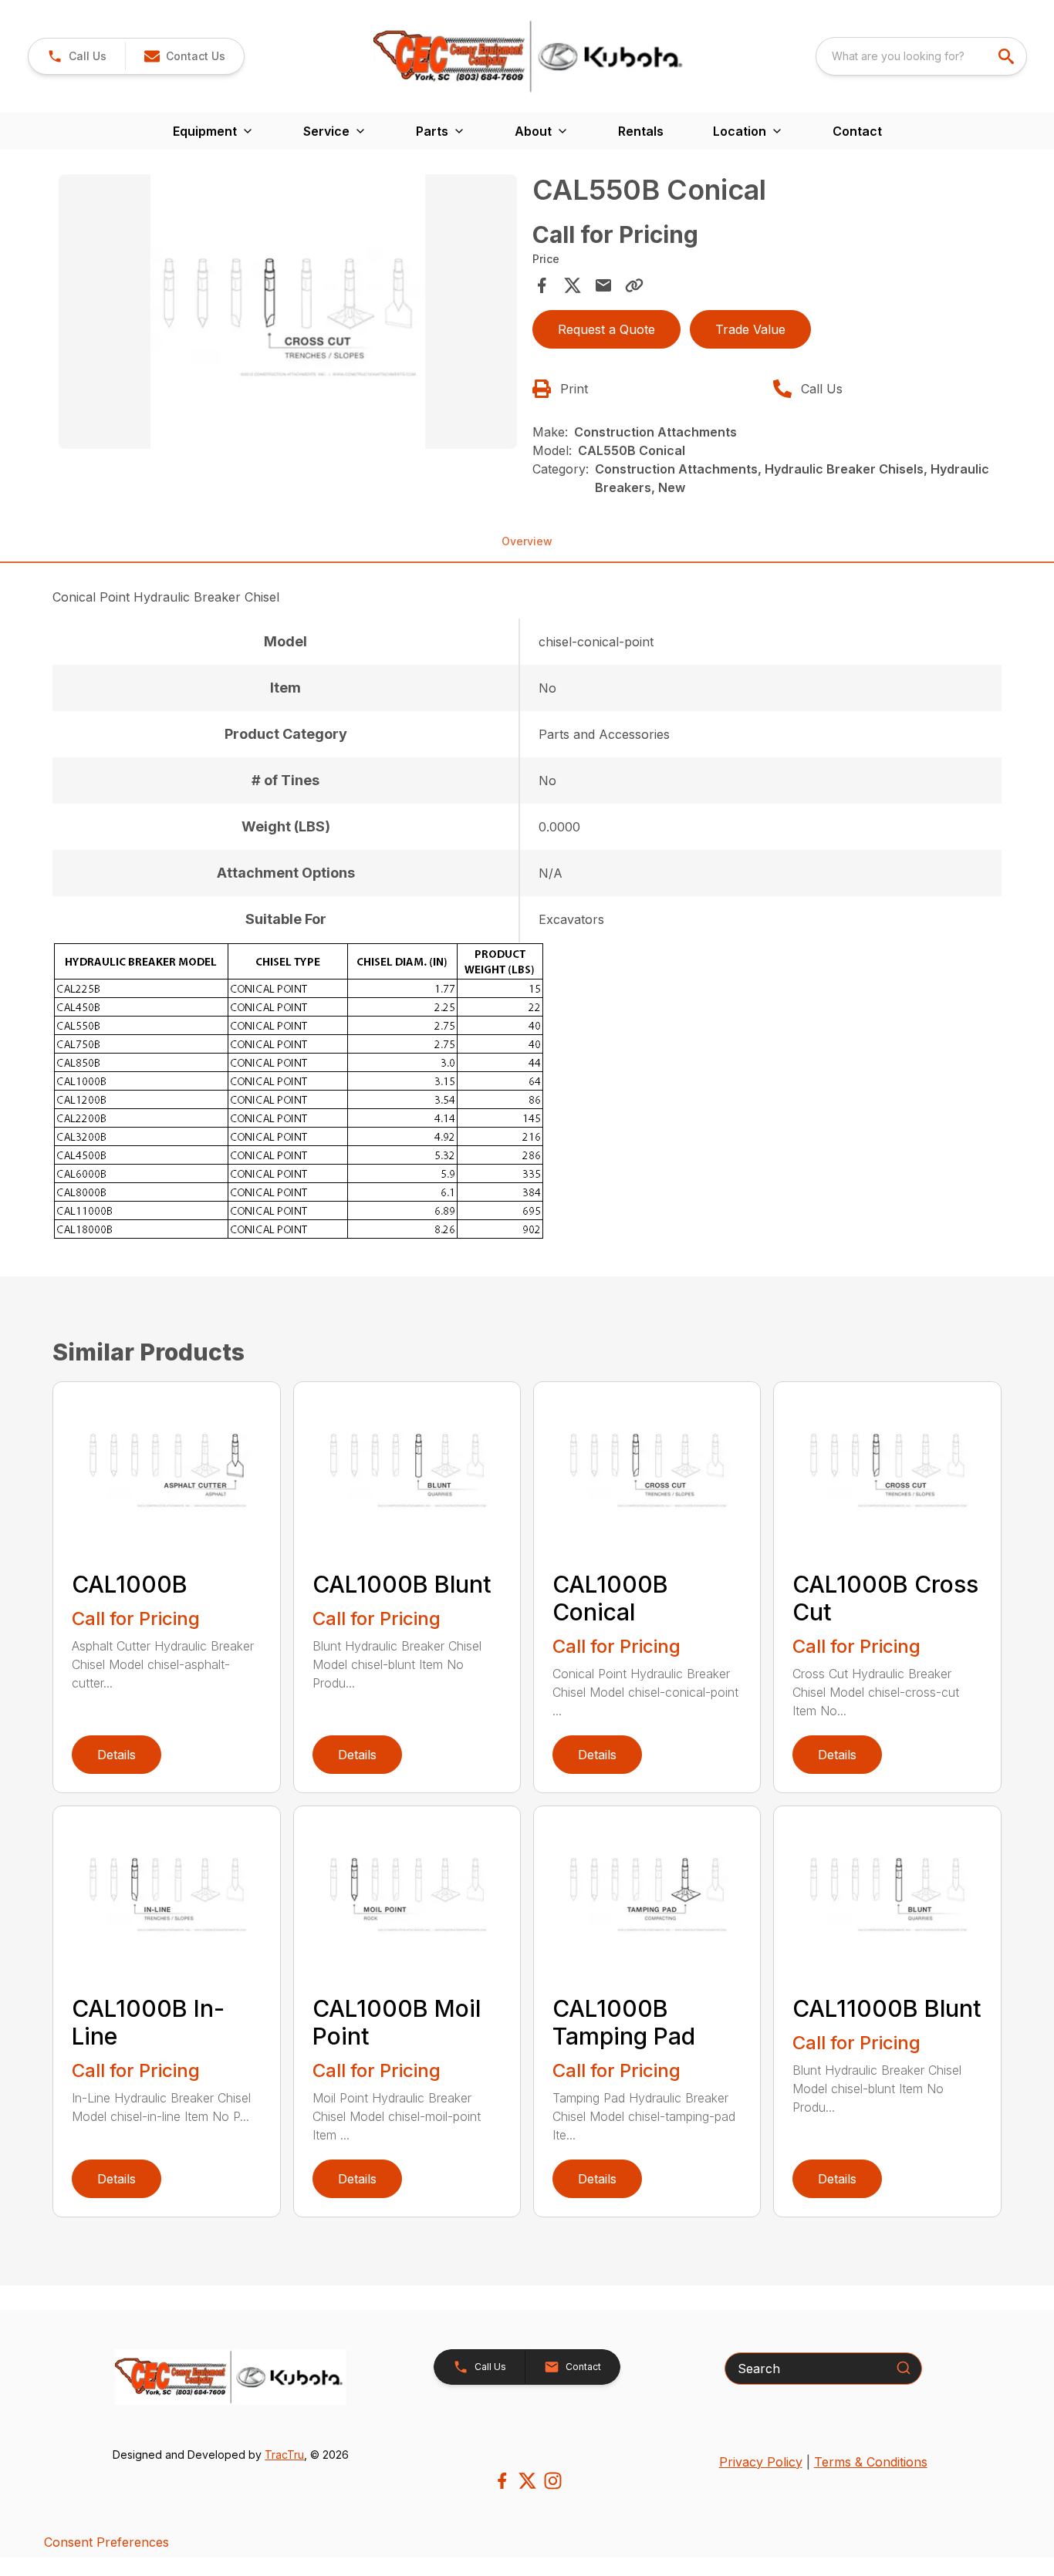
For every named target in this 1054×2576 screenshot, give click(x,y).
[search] (1008, 56)
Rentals (641, 131)
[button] (77, 56)
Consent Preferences (106, 2542)
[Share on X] (573, 285)
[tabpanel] (287, 314)
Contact (857, 131)
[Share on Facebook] (542, 285)
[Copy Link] (634, 285)
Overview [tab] (527, 541)
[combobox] (921, 56)
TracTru (284, 2455)
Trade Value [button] (750, 329)
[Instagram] (553, 2481)
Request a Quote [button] (606, 329)
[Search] (904, 2368)
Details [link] (117, 1755)
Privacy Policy (761, 2462)
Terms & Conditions (871, 2462)
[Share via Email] (603, 285)
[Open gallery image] (287, 312)
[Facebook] (502, 2481)
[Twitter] (527, 2481)
